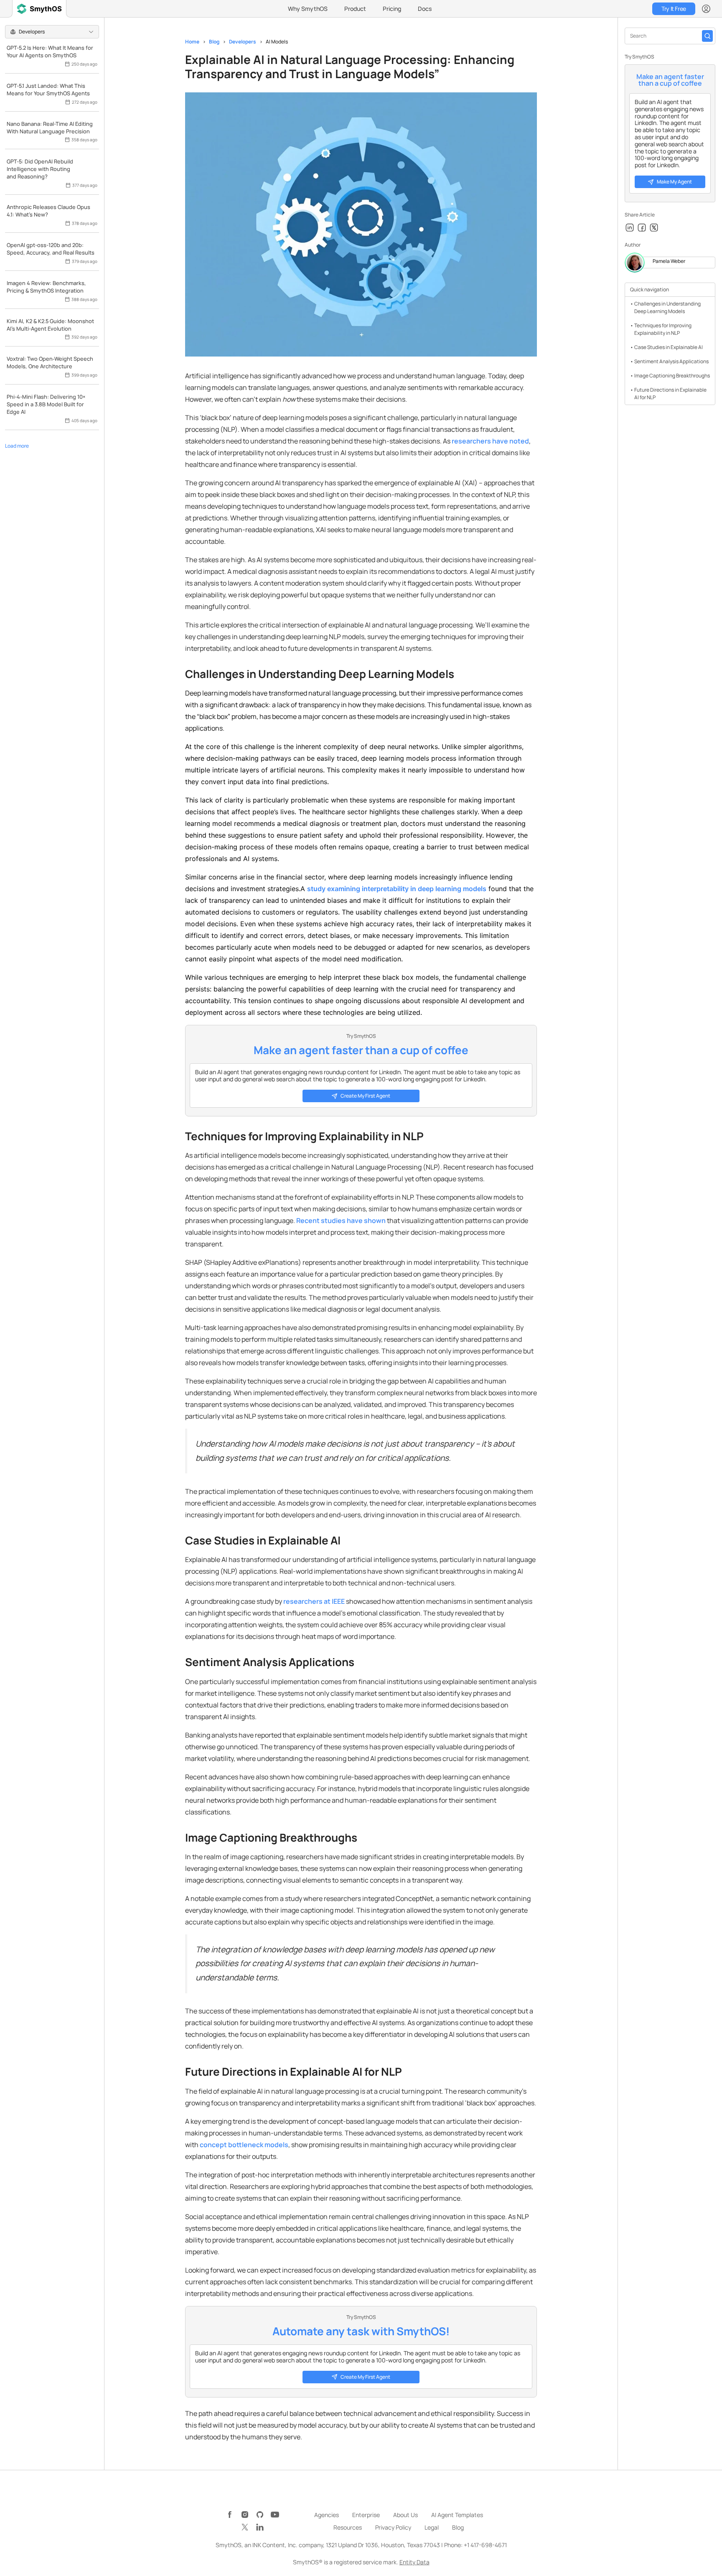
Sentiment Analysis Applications (671, 361)
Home (192, 42)
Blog (214, 42)
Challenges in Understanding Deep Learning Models (667, 307)
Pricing (392, 9)
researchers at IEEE (314, 1601)
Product (355, 9)
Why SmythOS (308, 9)
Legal (432, 2527)
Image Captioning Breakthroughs (672, 376)
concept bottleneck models (244, 2145)
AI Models (277, 42)
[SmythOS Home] (39, 9)
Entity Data (414, 2562)
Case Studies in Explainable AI (669, 347)
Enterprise (366, 2515)
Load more (17, 446)
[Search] (707, 36)
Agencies (327, 2515)
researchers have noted (490, 441)
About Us (405, 2515)
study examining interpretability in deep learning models (397, 889)
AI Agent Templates (457, 2515)
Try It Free (674, 9)
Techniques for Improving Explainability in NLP (663, 329)
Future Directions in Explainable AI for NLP (670, 394)
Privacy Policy (393, 2527)
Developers (243, 42)
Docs (425, 9)
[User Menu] (706, 9)
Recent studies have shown (341, 1220)
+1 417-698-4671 (485, 2545)
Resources (348, 2527)
